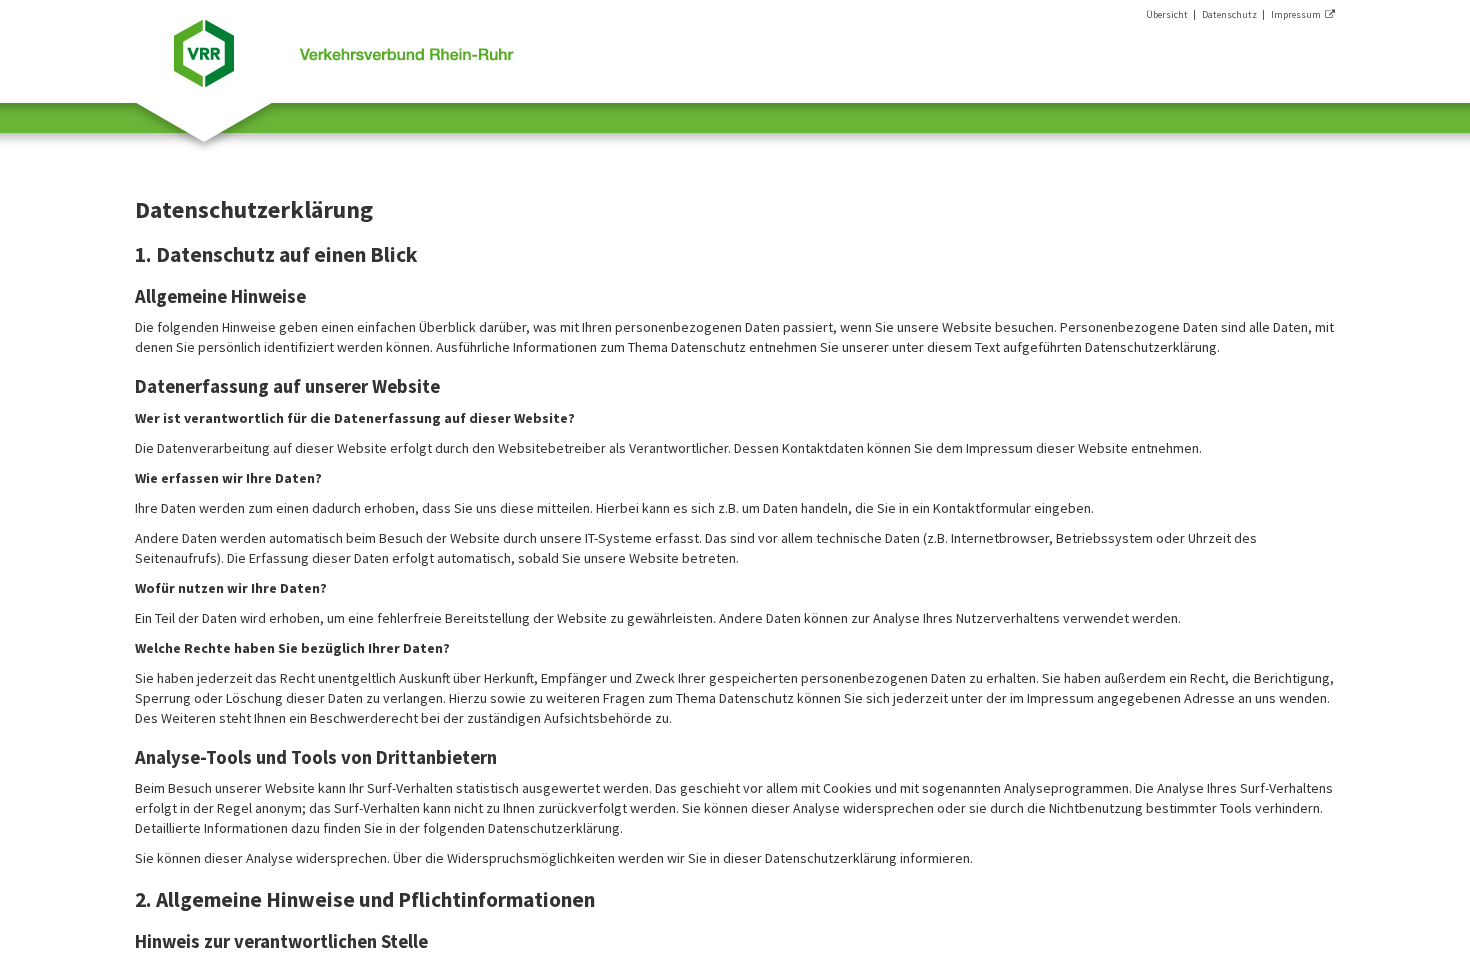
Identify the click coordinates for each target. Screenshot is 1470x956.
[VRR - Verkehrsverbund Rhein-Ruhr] (344, 50)
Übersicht (1167, 14)
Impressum (1298, 14)
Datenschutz (1229, 14)
